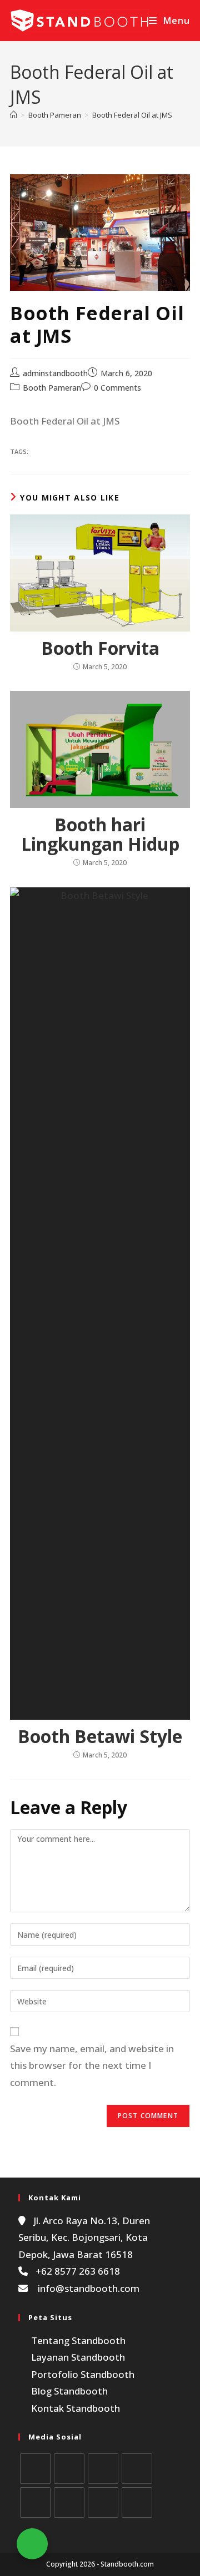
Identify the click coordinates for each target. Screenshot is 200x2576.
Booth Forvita (100, 648)
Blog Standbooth (69, 2391)
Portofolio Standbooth (83, 2374)
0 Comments (117, 388)
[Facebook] (69, 2469)
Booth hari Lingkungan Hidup (100, 834)
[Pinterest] (35, 2502)
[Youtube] (137, 2502)
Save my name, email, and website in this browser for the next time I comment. (92, 2065)
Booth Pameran (52, 388)
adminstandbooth (55, 373)
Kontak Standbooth (76, 2408)
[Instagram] (103, 2469)
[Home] (14, 115)
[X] (35, 2469)
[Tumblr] (103, 2502)
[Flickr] (69, 2502)
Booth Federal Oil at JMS (132, 115)
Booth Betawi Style (100, 1736)
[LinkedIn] (137, 2469)
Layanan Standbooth (78, 2357)
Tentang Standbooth (78, 2340)
